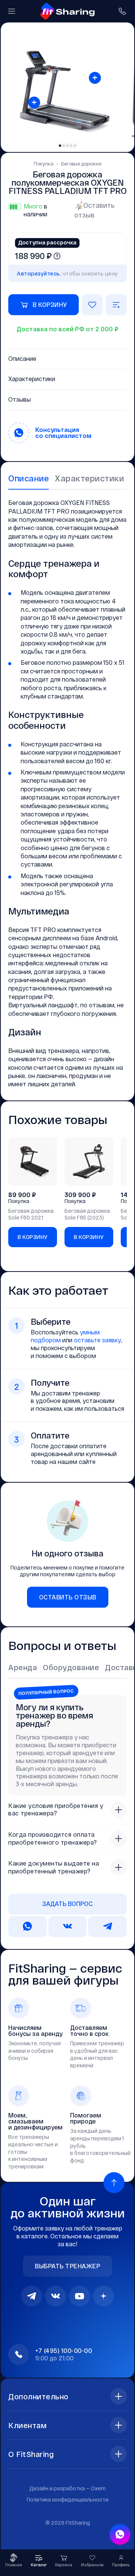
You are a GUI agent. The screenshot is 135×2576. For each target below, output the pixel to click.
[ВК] (55, 2296)
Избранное (92, 2565)
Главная (14, 2565)
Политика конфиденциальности (67, 2499)
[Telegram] (31, 2296)
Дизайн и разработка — (67, 2488)
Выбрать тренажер (67, 2266)
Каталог (39, 2565)
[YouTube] (79, 2296)
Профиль (121, 2565)
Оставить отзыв (94, 210)
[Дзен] (103, 2296)
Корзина (64, 2565)
